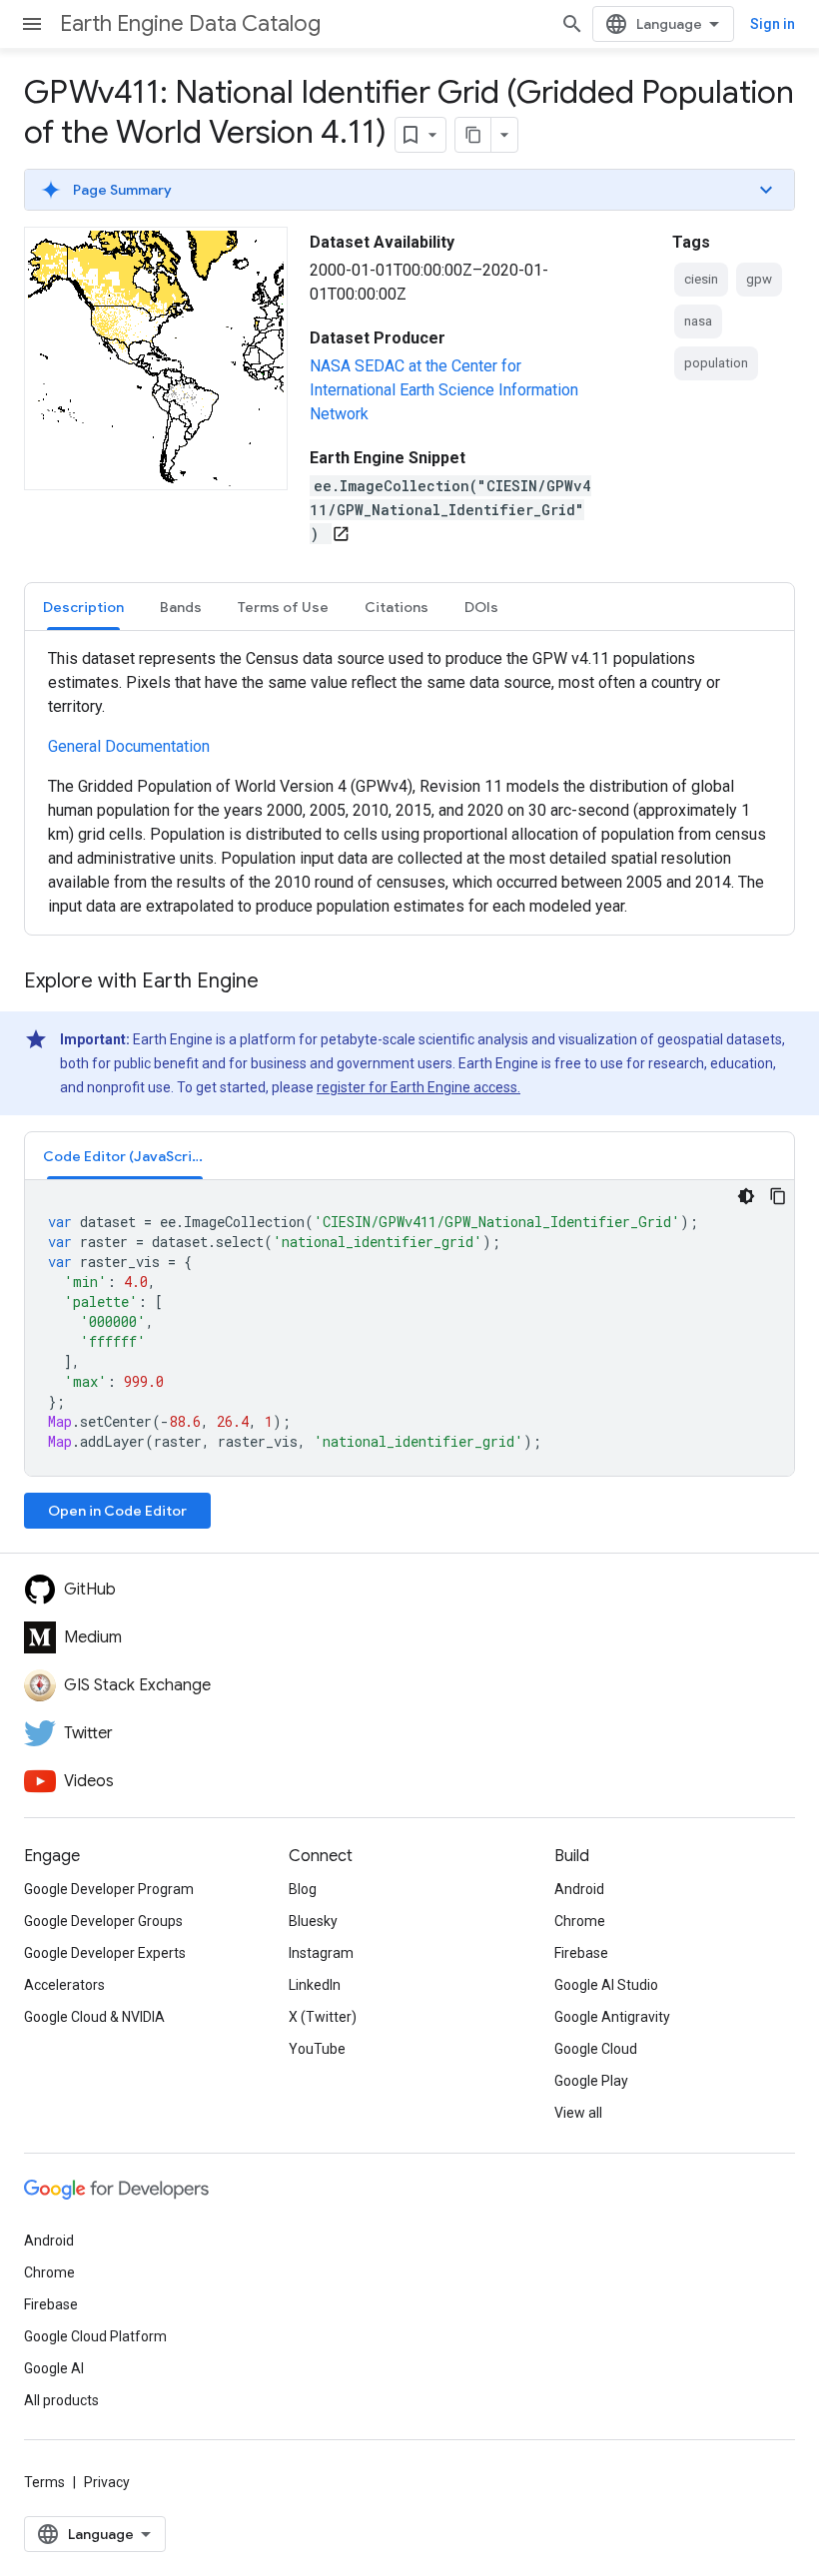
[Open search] (572, 24)
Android (579, 1889)
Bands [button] (181, 607)
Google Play (591, 2081)
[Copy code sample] (778, 1196)
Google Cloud (596, 2049)
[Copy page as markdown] (473, 135)
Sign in (773, 24)
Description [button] (83, 607)
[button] (409, 190)
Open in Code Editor (117, 1511)
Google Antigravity (612, 2017)
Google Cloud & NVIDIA (94, 2017)
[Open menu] (32, 24)
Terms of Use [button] (283, 607)
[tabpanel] (409, 783)
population (716, 363)
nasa (698, 321)
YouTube (317, 2049)
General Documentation (129, 746)
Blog (303, 1889)
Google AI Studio (606, 1985)
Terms (44, 2482)
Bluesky (313, 1921)
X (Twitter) (323, 2017)
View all (578, 2113)
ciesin (701, 279)
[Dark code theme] (746, 1196)
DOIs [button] (481, 607)
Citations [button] (397, 607)
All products (61, 2400)
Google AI (54, 2368)
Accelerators (64, 1985)
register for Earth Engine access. (418, 1087)
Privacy (107, 2482)
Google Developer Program (109, 1889)
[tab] (83, 607)
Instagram (321, 1953)
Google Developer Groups (103, 1921)
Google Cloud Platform (95, 2336)
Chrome (580, 1921)
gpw (759, 279)
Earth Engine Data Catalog (190, 23)
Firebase (581, 1953)
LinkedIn (315, 1985)
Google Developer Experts (105, 1953)
